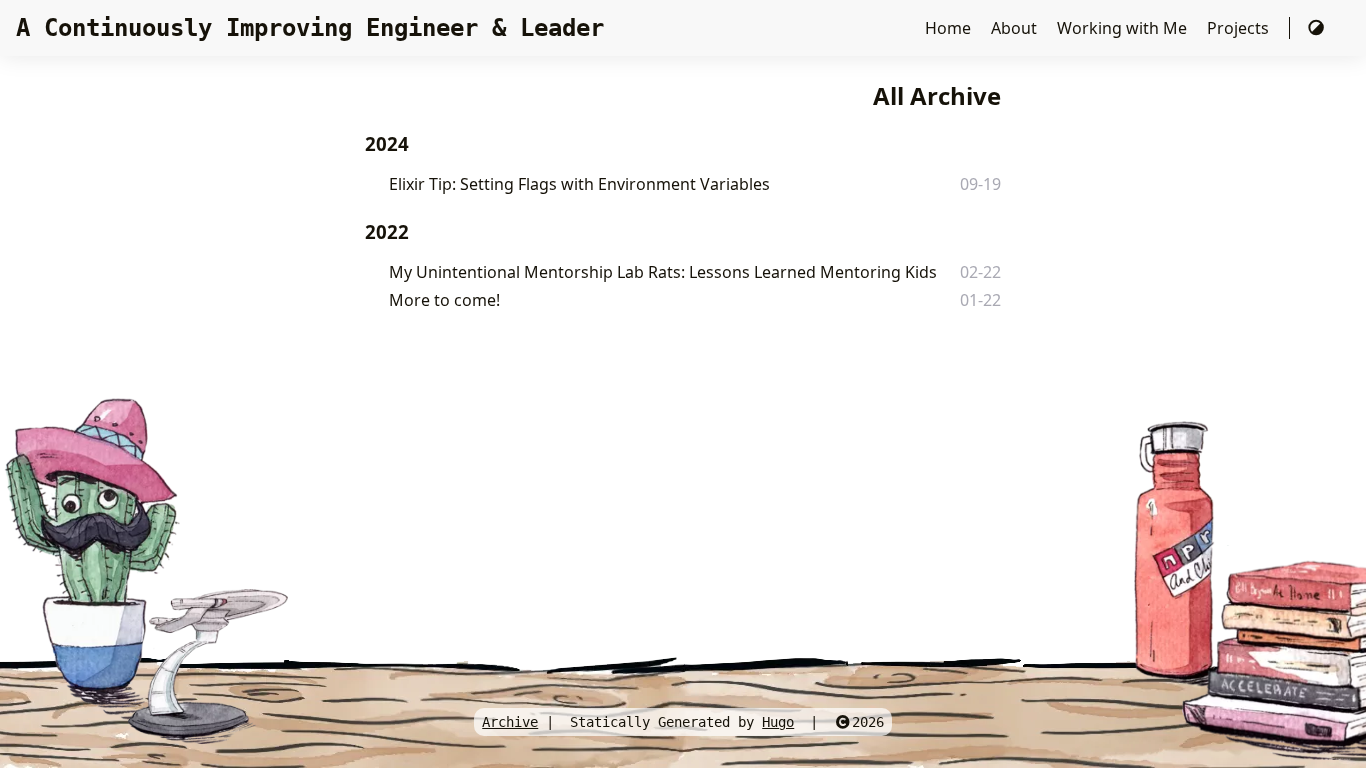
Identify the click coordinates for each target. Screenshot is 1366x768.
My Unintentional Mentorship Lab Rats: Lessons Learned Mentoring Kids (663, 272)
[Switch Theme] (1316, 28)
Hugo (778, 722)
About (1016, 28)
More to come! (444, 300)
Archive (510, 722)
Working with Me (1124, 28)
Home (950, 28)
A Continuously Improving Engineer (310, 28)
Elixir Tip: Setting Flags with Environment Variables (579, 184)
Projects (1240, 28)
